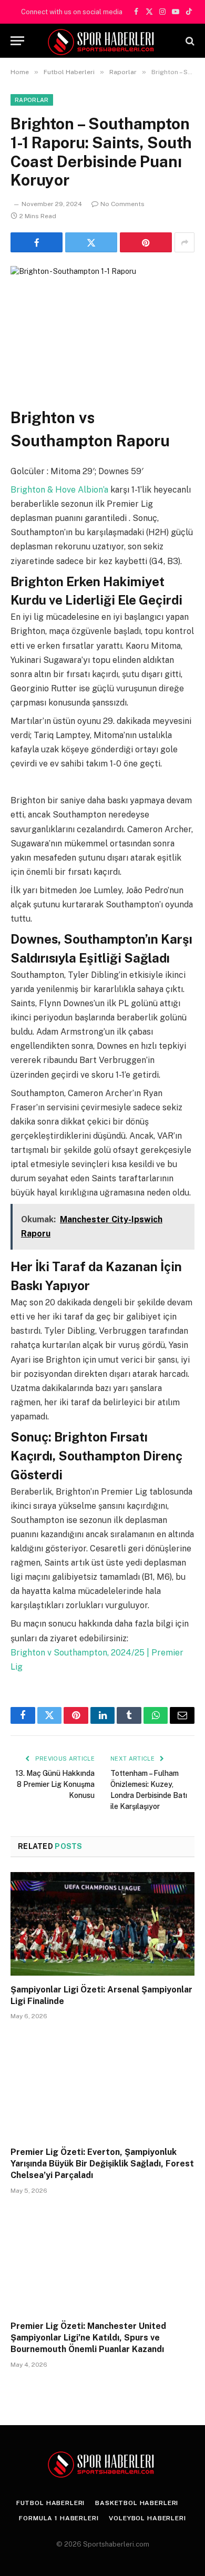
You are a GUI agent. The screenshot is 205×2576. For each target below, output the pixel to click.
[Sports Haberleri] (103, 41)
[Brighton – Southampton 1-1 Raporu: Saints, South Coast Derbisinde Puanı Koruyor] (102, 310)
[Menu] (17, 41)
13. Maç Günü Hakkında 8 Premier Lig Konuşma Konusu (55, 1784)
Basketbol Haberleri (137, 2503)
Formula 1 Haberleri (59, 2518)
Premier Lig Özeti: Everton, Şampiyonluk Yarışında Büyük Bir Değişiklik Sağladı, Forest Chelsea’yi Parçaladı (102, 2164)
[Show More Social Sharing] (184, 242)
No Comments (122, 204)
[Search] (189, 41)
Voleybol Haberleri (147, 2518)
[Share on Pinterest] (146, 242)
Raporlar (32, 100)
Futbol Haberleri (50, 2503)
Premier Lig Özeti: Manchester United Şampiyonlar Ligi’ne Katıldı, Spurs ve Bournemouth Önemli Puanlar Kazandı (88, 2338)
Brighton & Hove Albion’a (60, 490)
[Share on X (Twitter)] (91, 242)
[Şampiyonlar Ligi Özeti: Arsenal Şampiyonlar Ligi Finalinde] (102, 1924)
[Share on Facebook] (37, 242)
